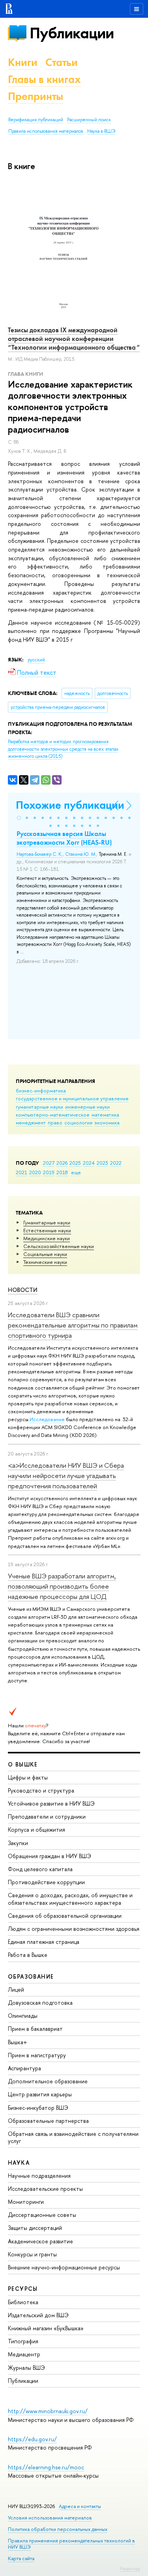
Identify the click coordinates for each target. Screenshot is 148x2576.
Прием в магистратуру (37, 2055)
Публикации (72, 33)
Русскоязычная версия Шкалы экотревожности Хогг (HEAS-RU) (64, 838)
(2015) (63, 749)
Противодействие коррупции (46, 1882)
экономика (107, 1122)
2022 (116, 1163)
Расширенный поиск (89, 120)
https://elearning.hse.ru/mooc (46, 2467)
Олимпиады (23, 2016)
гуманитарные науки (39, 1107)
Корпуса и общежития (37, 1829)
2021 (22, 1172)
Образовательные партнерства (48, 2121)
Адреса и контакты (80, 2506)
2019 (49, 1172)
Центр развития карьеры (40, 2094)
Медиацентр (24, 2354)
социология (78, 1122)
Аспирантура (24, 2068)
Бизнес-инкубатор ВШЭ (38, 2108)
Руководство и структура (41, 1790)
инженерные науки (87, 1107)
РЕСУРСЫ (23, 2289)
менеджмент (31, 1122)
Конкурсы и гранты (32, 2254)
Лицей (16, 1989)
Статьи (62, 62)
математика (105, 1115)
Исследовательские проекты (45, 2189)
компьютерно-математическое (53, 1115)
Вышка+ (18, 2042)
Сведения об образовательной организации (65, 1916)
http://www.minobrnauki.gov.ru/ (48, 2411)
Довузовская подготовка (40, 2003)
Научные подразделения (39, 2176)
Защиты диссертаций (35, 2228)
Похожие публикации (70, 805)
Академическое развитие (40, 2241)
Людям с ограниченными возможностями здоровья (74, 1929)
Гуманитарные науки (47, 1222)
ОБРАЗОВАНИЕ (31, 1976)
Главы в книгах (44, 79)
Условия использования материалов (50, 2518)
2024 (89, 1163)
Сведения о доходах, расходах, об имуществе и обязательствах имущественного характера (70, 1899)
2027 (49, 1163)
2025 (75, 1163)
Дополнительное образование (48, 2081)
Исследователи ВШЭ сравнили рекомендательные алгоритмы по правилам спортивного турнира (73, 1325)
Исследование (47, 1419)
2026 (62, 1163)
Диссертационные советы (42, 2215)
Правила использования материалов (46, 131)
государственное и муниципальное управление (72, 1098)
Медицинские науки (47, 1238)
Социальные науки (45, 1254)
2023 (102, 1163)
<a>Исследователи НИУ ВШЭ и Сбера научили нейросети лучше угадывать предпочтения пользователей (66, 1476)
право (55, 1122)
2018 (62, 1172)
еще (76, 1172)
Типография (23, 2341)
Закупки (18, 1843)
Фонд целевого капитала (40, 1869)
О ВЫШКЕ (23, 1764)
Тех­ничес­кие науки (45, 1262)
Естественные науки (47, 1230)
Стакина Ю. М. (81, 854)
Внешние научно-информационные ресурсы (64, 2267)
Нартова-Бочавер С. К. (40, 854)
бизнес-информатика (41, 1090)
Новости (23, 1290)
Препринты (36, 96)
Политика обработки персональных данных (58, 2529)
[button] (19, 818)
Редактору (130, 2568)
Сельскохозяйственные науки (59, 1246)
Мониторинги (26, 2202)
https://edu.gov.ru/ (32, 2439)
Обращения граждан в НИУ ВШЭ (50, 1856)
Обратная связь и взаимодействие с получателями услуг (73, 2137)
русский (36, 660)
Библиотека (23, 2302)
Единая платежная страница (44, 1942)
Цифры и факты (28, 1777)
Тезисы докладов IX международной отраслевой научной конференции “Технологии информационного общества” (74, 339)
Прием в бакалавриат (35, 2029)
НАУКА (19, 2163)
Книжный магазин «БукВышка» (46, 2328)
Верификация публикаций (36, 120)
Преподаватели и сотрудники (47, 1816)
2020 (35, 1172)
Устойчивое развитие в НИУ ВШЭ (51, 1803)
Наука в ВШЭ (101, 131)
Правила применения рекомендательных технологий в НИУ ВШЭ (71, 2544)
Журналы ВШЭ (26, 2368)
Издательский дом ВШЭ (38, 2315)
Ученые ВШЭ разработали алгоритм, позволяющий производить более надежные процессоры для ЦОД (62, 1586)
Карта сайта (21, 2558)
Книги (23, 62)
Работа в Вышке (28, 1955)
